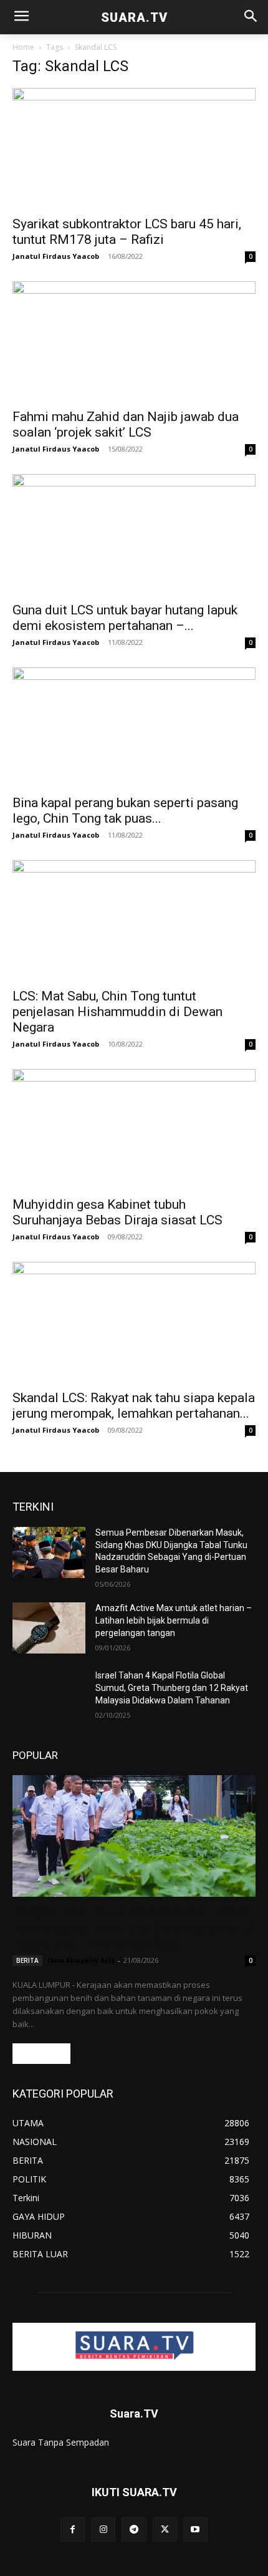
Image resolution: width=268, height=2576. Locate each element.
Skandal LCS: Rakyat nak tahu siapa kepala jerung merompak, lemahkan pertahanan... (134, 1406)
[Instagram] (103, 2530)
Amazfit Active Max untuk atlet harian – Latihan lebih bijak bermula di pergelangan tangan (174, 1620)
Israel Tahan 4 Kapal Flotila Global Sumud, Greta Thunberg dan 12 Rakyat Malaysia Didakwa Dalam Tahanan (172, 1687)
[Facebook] (73, 2530)
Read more (41, 2054)
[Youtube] (195, 2530)
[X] (165, 2530)
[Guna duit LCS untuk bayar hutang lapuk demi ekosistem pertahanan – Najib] (134, 534)
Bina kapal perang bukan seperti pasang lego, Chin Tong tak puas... (125, 811)
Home (23, 47)
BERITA (27, 1960)
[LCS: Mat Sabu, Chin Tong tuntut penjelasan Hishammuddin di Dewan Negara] (134, 920)
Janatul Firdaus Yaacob (56, 256)
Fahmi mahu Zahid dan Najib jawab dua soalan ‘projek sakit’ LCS (126, 424)
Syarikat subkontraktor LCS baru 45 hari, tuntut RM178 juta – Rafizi (127, 232)
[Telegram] (134, 2530)
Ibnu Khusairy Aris (81, 1960)
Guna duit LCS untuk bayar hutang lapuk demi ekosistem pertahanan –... (125, 618)
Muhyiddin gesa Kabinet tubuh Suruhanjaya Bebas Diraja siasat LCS (117, 1212)
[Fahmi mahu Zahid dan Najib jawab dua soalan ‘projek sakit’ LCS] (134, 341)
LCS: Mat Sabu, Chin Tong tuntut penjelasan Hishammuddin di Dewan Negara (117, 1012)
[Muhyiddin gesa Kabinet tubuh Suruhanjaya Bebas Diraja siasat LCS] (134, 1129)
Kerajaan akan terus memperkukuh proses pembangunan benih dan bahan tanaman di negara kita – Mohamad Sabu (134, 1928)
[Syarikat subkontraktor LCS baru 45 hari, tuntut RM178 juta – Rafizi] (134, 148)
